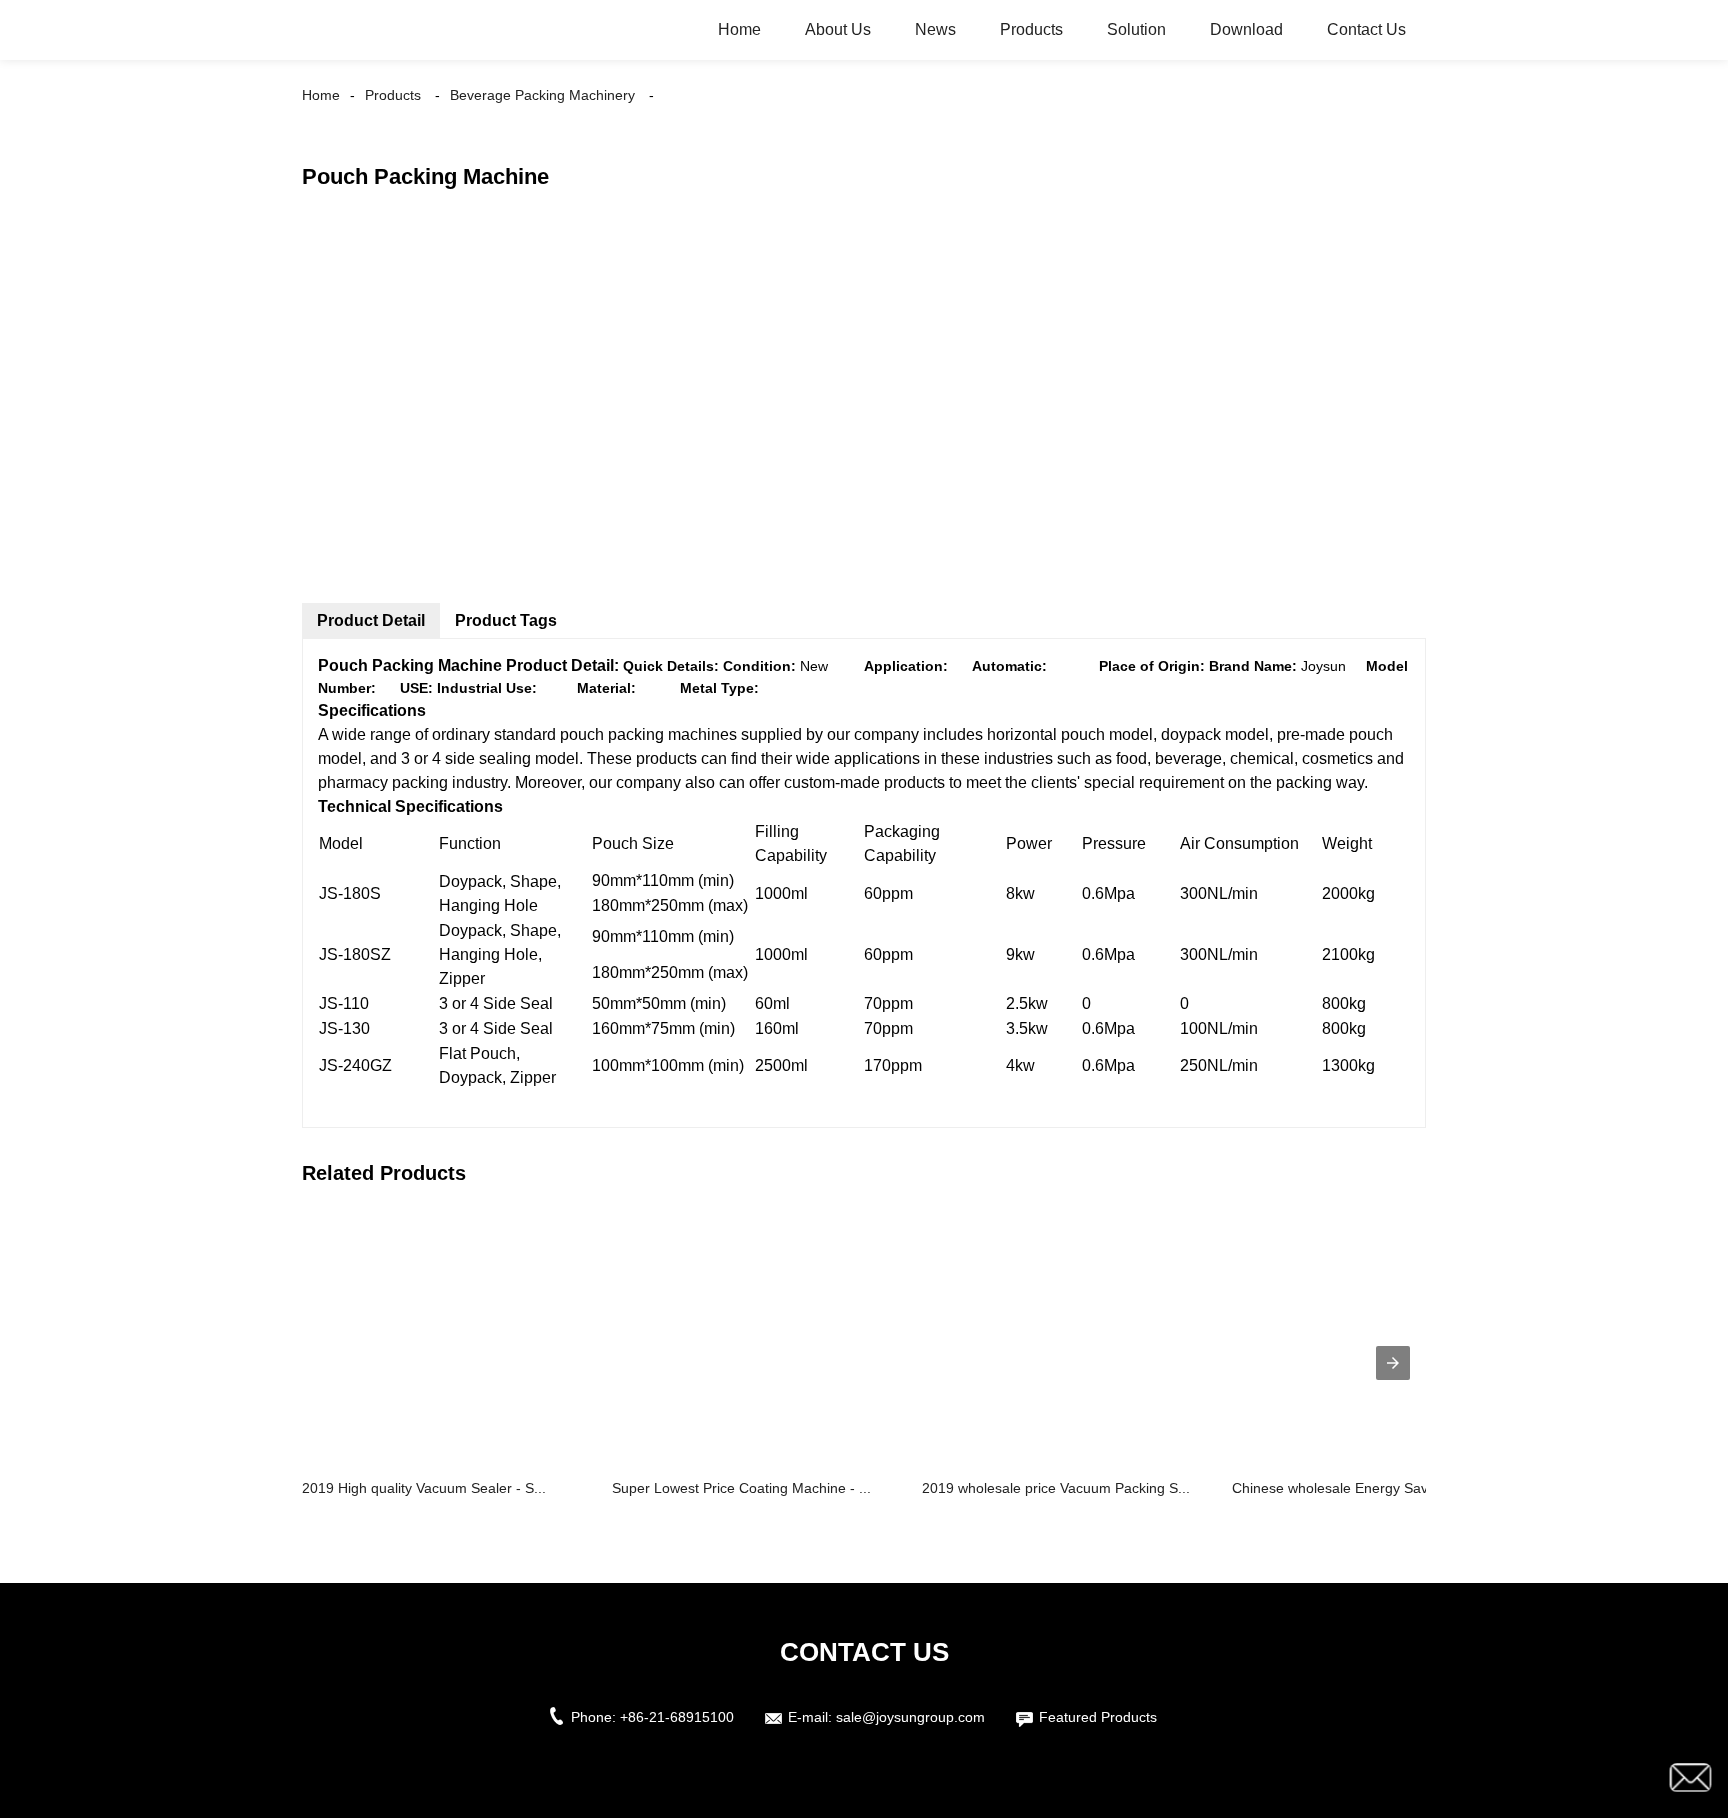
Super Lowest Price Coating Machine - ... (741, 1488)
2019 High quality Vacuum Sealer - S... (424, 1488)
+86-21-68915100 (677, 1717)
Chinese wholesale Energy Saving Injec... (1362, 1488)
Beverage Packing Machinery (542, 95)
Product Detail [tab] (371, 620)
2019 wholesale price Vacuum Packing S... (1056, 1488)
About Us (838, 29)
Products (1031, 29)
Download (1246, 29)
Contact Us (1366, 29)
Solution (1136, 29)
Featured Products (1098, 1717)
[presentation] (1393, 1363)
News (935, 29)
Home (739, 29)
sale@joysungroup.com (910, 1717)
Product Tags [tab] (506, 620)
